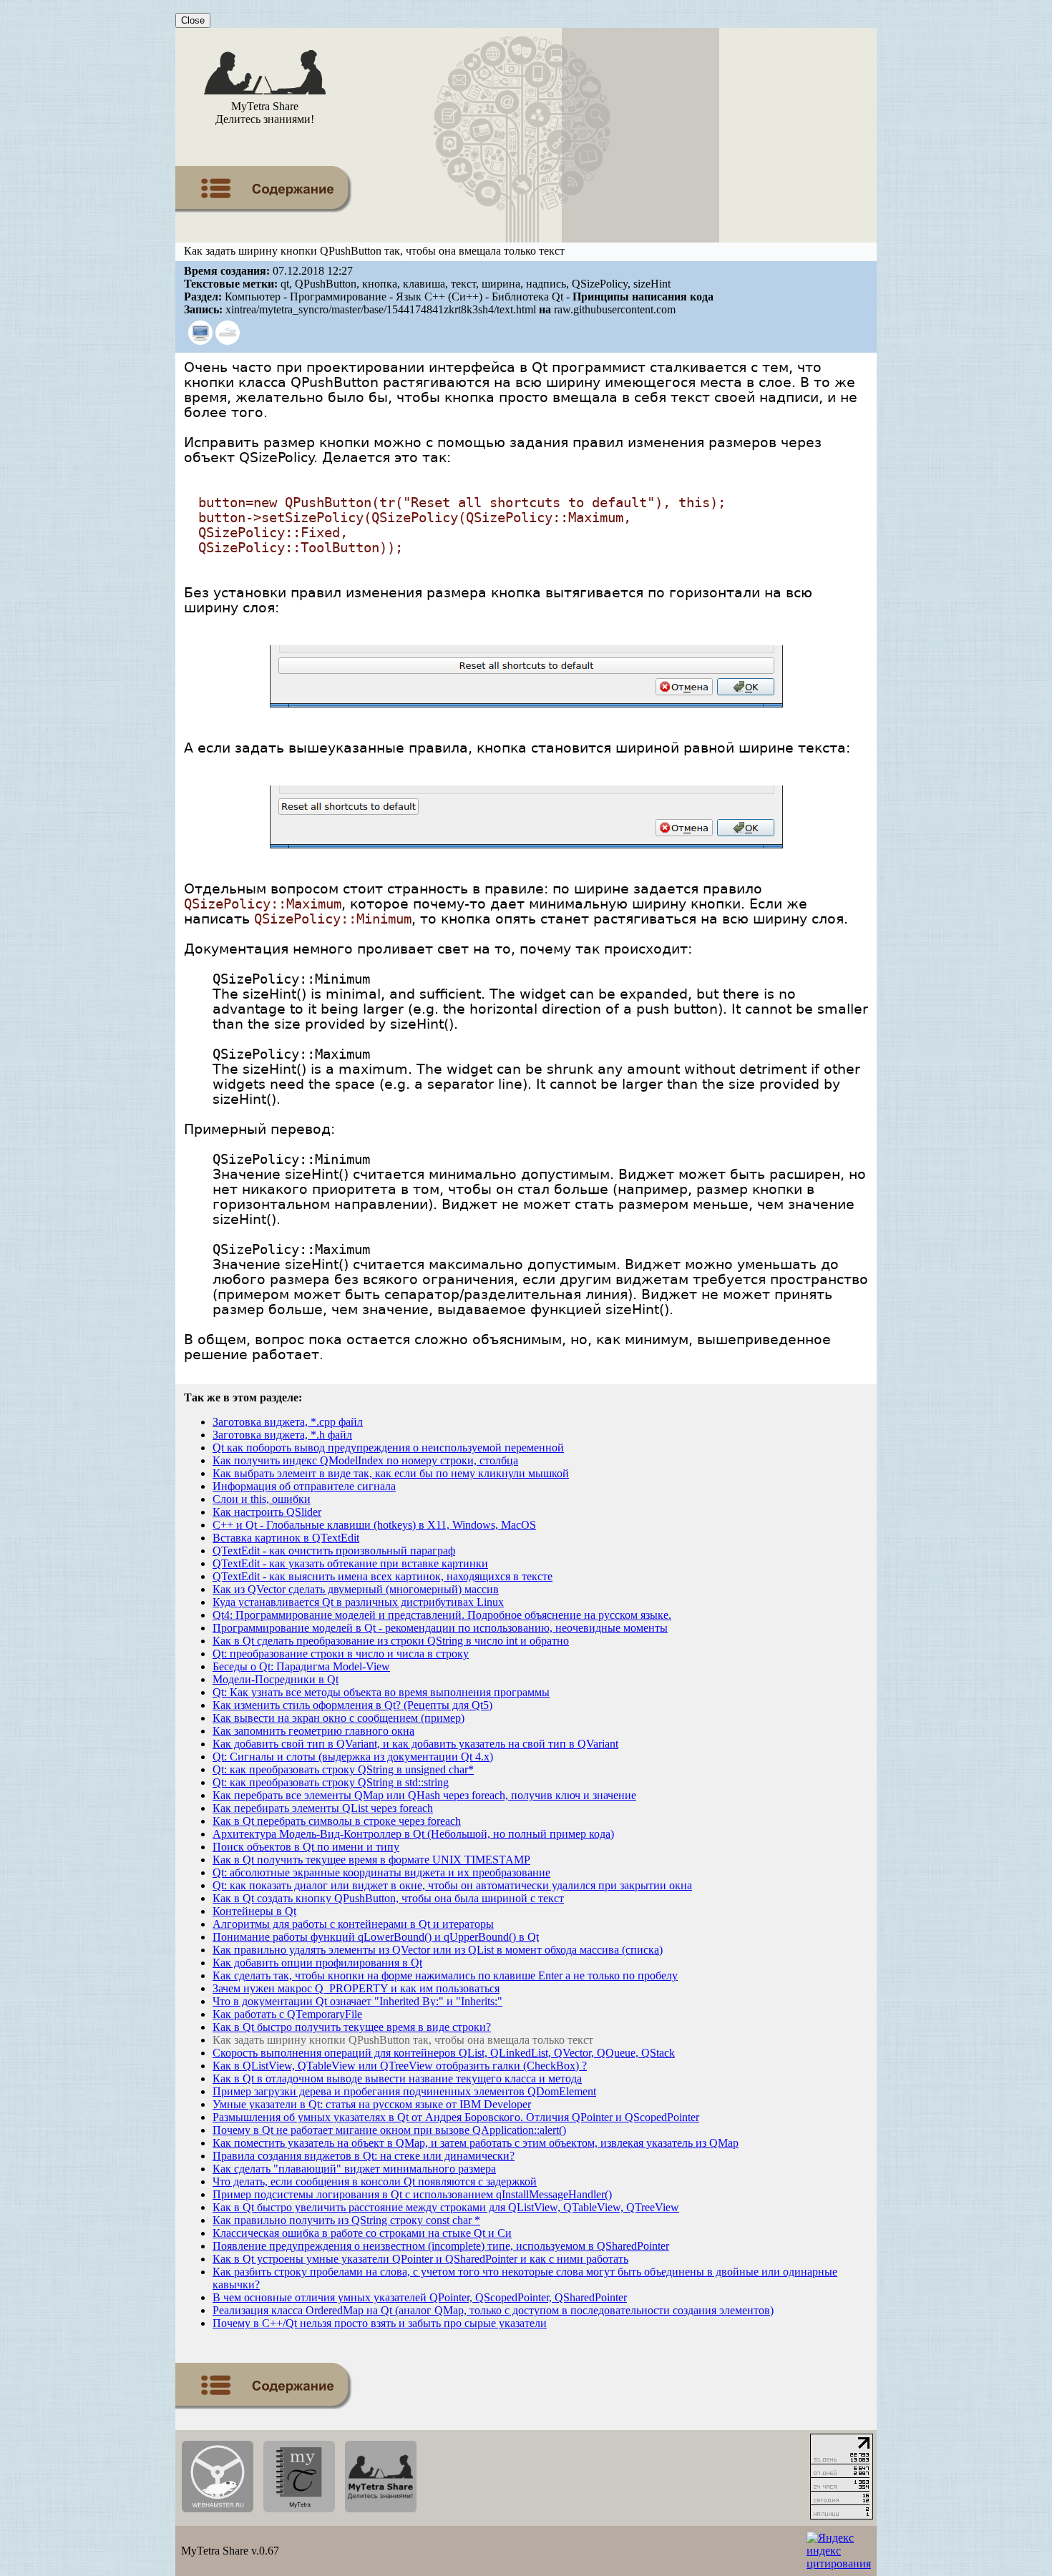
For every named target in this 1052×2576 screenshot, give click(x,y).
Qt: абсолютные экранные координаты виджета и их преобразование (381, 1872)
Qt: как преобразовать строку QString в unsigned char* (343, 1769)
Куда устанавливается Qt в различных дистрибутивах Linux (358, 1602)
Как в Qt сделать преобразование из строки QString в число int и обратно (391, 1641)
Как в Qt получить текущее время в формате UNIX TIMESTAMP (371, 1860)
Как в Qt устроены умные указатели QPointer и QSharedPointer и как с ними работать (420, 2259)
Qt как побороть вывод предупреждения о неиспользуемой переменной (388, 1448)
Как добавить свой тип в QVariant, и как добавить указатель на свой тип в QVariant (415, 1744)
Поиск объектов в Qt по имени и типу (306, 1847)
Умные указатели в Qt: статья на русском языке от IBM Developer (372, 2104)
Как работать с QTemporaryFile (287, 2014)
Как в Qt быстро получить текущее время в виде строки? (352, 2027)
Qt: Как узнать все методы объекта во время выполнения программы (381, 1692)
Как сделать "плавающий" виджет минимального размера (354, 2169)
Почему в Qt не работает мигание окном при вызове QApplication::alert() (389, 2130)
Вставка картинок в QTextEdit (286, 1538)
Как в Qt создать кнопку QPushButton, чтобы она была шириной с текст (388, 1898)
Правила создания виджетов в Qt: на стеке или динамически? (364, 2156)
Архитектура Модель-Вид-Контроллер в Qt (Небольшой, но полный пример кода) (413, 1834)
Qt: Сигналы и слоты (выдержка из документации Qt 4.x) (353, 1757)
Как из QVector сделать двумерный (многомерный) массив (356, 1589)
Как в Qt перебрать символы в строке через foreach (337, 1821)
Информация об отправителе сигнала (304, 1486)
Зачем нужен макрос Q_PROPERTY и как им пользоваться (356, 1988)
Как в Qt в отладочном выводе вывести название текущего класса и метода (397, 2078)
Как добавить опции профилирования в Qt (317, 1963)
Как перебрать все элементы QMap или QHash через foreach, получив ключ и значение (424, 1795)
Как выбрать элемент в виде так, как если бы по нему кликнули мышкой (391, 1473)
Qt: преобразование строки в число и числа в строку (341, 1654)
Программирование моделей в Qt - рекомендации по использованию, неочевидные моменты (440, 1628)
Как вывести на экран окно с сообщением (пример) (339, 1718)
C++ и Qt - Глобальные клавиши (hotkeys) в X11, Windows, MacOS (374, 1525)
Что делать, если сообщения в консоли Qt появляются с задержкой (375, 2181)
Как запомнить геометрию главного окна (313, 1731)
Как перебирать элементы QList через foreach (323, 1808)
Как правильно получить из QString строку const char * (346, 2220)
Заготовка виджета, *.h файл (282, 1435)
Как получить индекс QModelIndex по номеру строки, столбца (365, 1460)
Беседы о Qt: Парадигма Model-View (301, 1666)
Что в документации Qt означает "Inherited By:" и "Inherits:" (357, 2001)
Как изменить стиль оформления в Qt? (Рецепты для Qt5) (352, 1705)
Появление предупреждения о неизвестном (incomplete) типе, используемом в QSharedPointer (441, 2246)
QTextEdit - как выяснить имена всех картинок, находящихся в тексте (383, 1576)
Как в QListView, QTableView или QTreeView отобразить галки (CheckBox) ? (400, 2066)
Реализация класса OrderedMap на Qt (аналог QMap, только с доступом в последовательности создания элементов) (493, 2310)
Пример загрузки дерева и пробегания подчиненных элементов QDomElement (404, 2091)
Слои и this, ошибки (262, 1499)
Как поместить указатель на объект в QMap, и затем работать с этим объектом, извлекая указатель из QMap (476, 2143)
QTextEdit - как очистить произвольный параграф (334, 1551)
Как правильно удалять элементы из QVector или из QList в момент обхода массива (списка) (438, 1950)
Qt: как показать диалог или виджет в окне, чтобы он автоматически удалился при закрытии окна (452, 1885)
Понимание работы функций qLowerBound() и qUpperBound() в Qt (376, 1937)
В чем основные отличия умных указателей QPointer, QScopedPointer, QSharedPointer (420, 2297)
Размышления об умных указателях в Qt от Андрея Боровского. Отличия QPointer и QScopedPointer (456, 2117)
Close (193, 20)
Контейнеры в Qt (254, 1911)
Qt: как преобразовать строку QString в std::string (331, 1782)
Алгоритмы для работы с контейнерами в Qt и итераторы (353, 1924)
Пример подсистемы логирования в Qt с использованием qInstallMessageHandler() (412, 2194)
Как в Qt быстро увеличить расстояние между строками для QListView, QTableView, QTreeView (446, 2207)
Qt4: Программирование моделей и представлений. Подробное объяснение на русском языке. (442, 1615)
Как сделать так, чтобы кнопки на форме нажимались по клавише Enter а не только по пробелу (445, 1975)
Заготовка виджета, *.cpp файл (288, 1422)
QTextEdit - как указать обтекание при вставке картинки (350, 1563)
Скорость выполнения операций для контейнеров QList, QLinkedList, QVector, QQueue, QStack (444, 2053)
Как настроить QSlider (267, 1512)
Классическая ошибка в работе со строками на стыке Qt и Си (362, 2233)
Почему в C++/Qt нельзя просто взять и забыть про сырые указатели (380, 2323)
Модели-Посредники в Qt (276, 1679)
